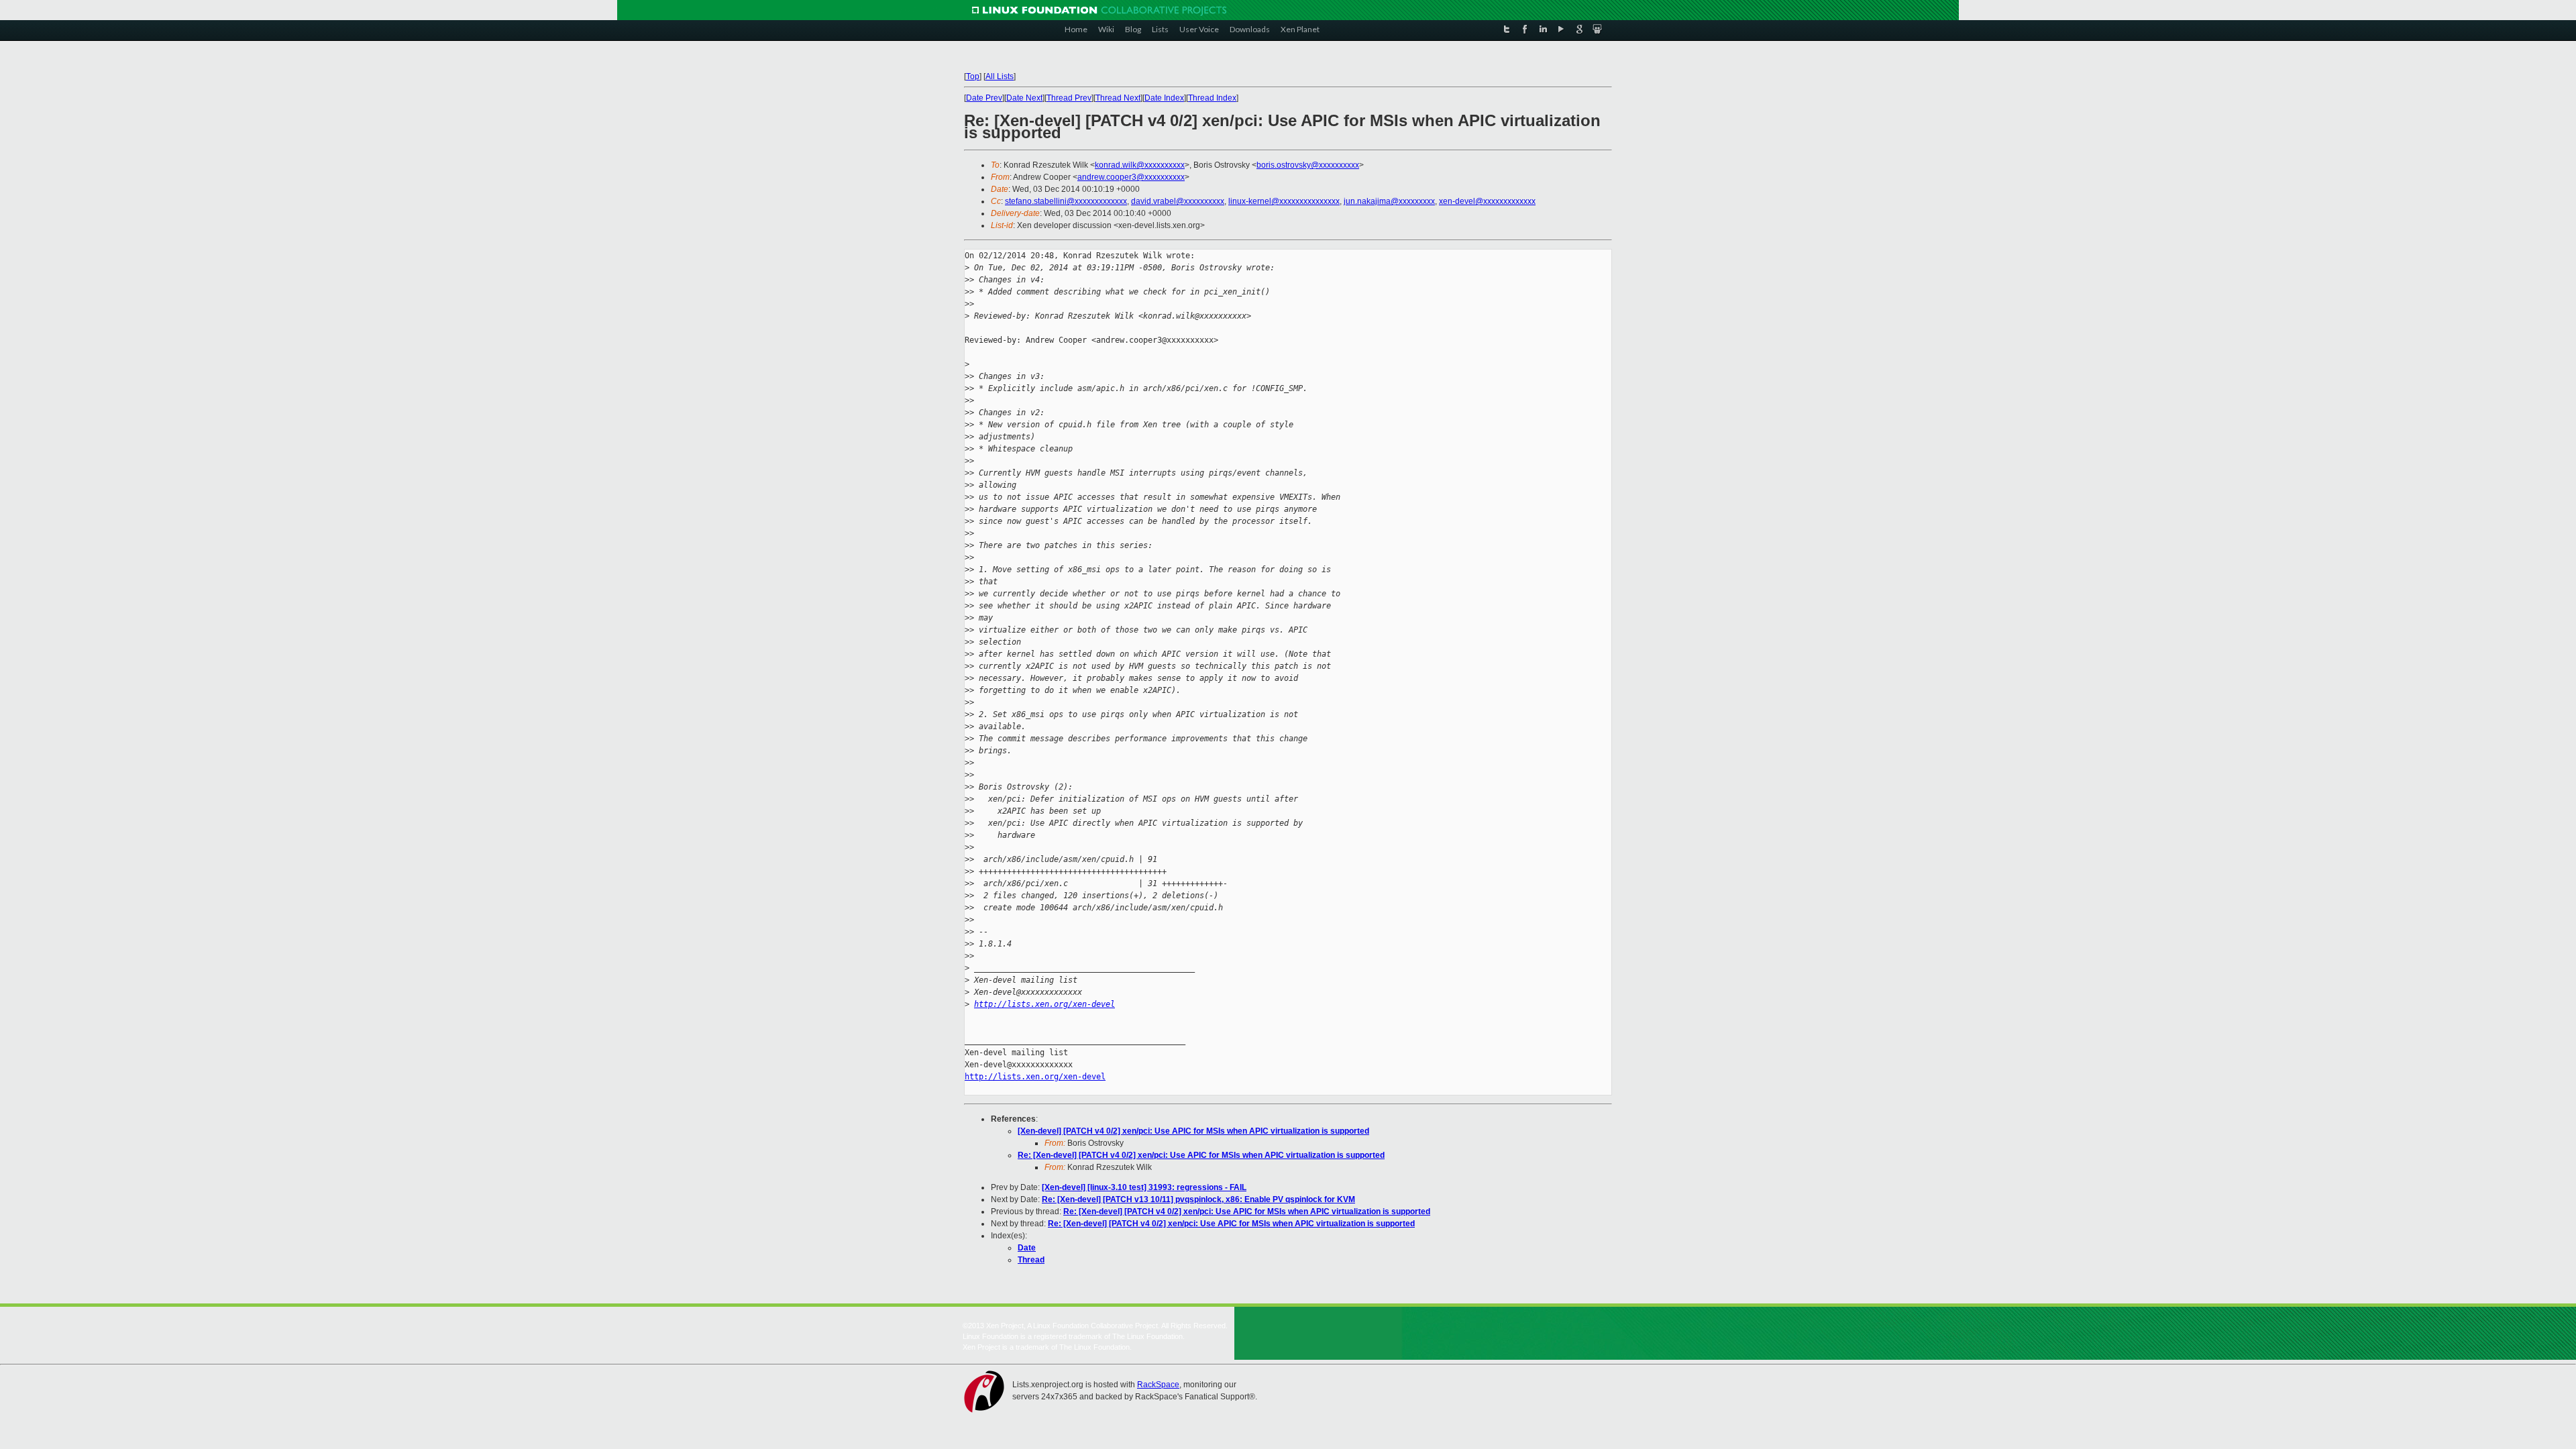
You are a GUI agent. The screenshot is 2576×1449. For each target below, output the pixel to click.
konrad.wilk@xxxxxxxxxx (1140, 165)
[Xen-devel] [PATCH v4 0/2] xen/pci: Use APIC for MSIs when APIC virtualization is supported (1193, 1131)
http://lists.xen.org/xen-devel (1044, 1004)
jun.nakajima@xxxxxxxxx (1389, 201)
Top (973, 76)
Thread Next (1118, 98)
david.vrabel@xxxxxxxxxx (1178, 201)
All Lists (1000, 76)
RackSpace (1158, 1385)
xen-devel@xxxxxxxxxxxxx (1487, 201)
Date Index (1164, 98)
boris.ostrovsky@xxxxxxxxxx (1308, 165)
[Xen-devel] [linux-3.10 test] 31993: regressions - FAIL (1144, 1187)
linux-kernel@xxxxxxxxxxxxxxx (1284, 201)
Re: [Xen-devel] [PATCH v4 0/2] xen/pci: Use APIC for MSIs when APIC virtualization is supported (1201, 1155)
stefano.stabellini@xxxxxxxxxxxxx (1066, 201)
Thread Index (1212, 98)
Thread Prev (1069, 98)
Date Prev (984, 98)
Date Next (1024, 98)
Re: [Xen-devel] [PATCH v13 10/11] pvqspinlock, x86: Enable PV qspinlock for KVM (1198, 1199)
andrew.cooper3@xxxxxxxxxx (1131, 177)
